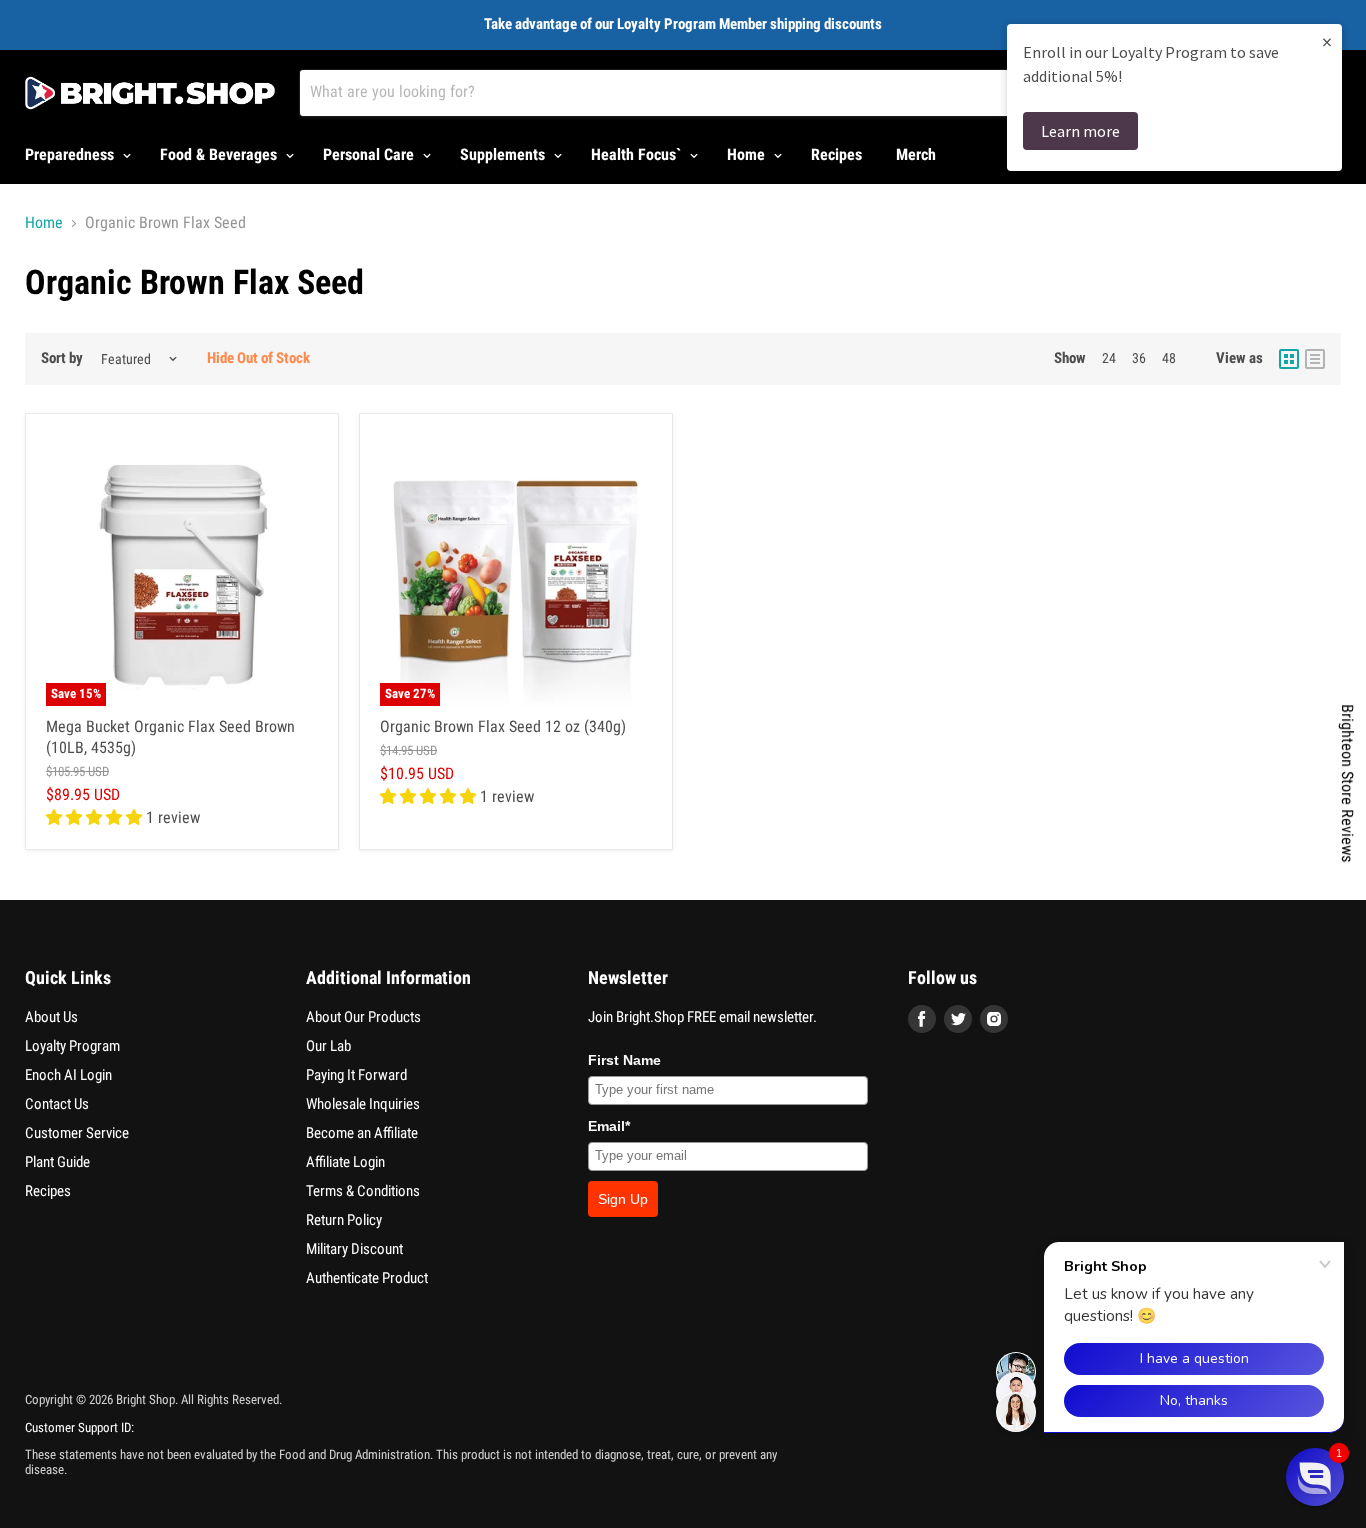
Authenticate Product (367, 1278)
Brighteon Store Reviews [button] (1347, 783)
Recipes (836, 154)
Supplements (504, 154)
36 (1139, 358)
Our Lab (328, 1046)
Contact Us (57, 1104)
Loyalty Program (72, 1046)
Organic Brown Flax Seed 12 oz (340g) (503, 726)
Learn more (1080, 131)
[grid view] (1289, 359)
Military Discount (354, 1249)
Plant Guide (57, 1162)
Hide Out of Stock (258, 358)
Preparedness (71, 154)
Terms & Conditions (363, 1191)
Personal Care (370, 154)
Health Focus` (638, 154)
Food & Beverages (220, 154)
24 (1109, 358)
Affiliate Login (345, 1162)
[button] (1315, 1477)
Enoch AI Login (68, 1075)
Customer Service (77, 1133)
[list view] (1315, 359)
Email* (609, 1126)
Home (748, 154)
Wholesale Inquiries (363, 1104)
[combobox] (731, 93)
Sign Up (623, 1199)
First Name (624, 1060)
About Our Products (363, 1017)
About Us (51, 1017)
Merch (916, 154)
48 (1169, 358)
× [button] (1327, 41)
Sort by (62, 358)
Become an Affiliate (362, 1133)
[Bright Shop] (150, 93)
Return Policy (344, 1220)
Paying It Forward (356, 1075)
